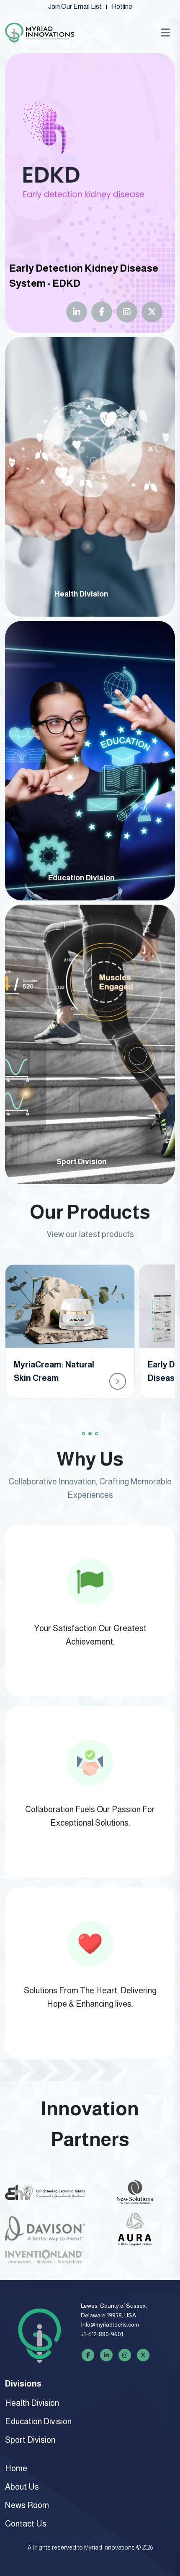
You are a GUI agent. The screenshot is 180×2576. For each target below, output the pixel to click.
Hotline (122, 6)
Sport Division (30, 2440)
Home (16, 2468)
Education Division (38, 2421)
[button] (83, 1434)
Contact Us (26, 2524)
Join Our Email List (75, 6)
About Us (22, 2487)
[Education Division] (90, 760)
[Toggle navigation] (165, 33)
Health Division (32, 2403)
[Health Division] (90, 476)
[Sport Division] (90, 1044)
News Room (27, 2505)
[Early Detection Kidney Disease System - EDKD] (90, 193)
